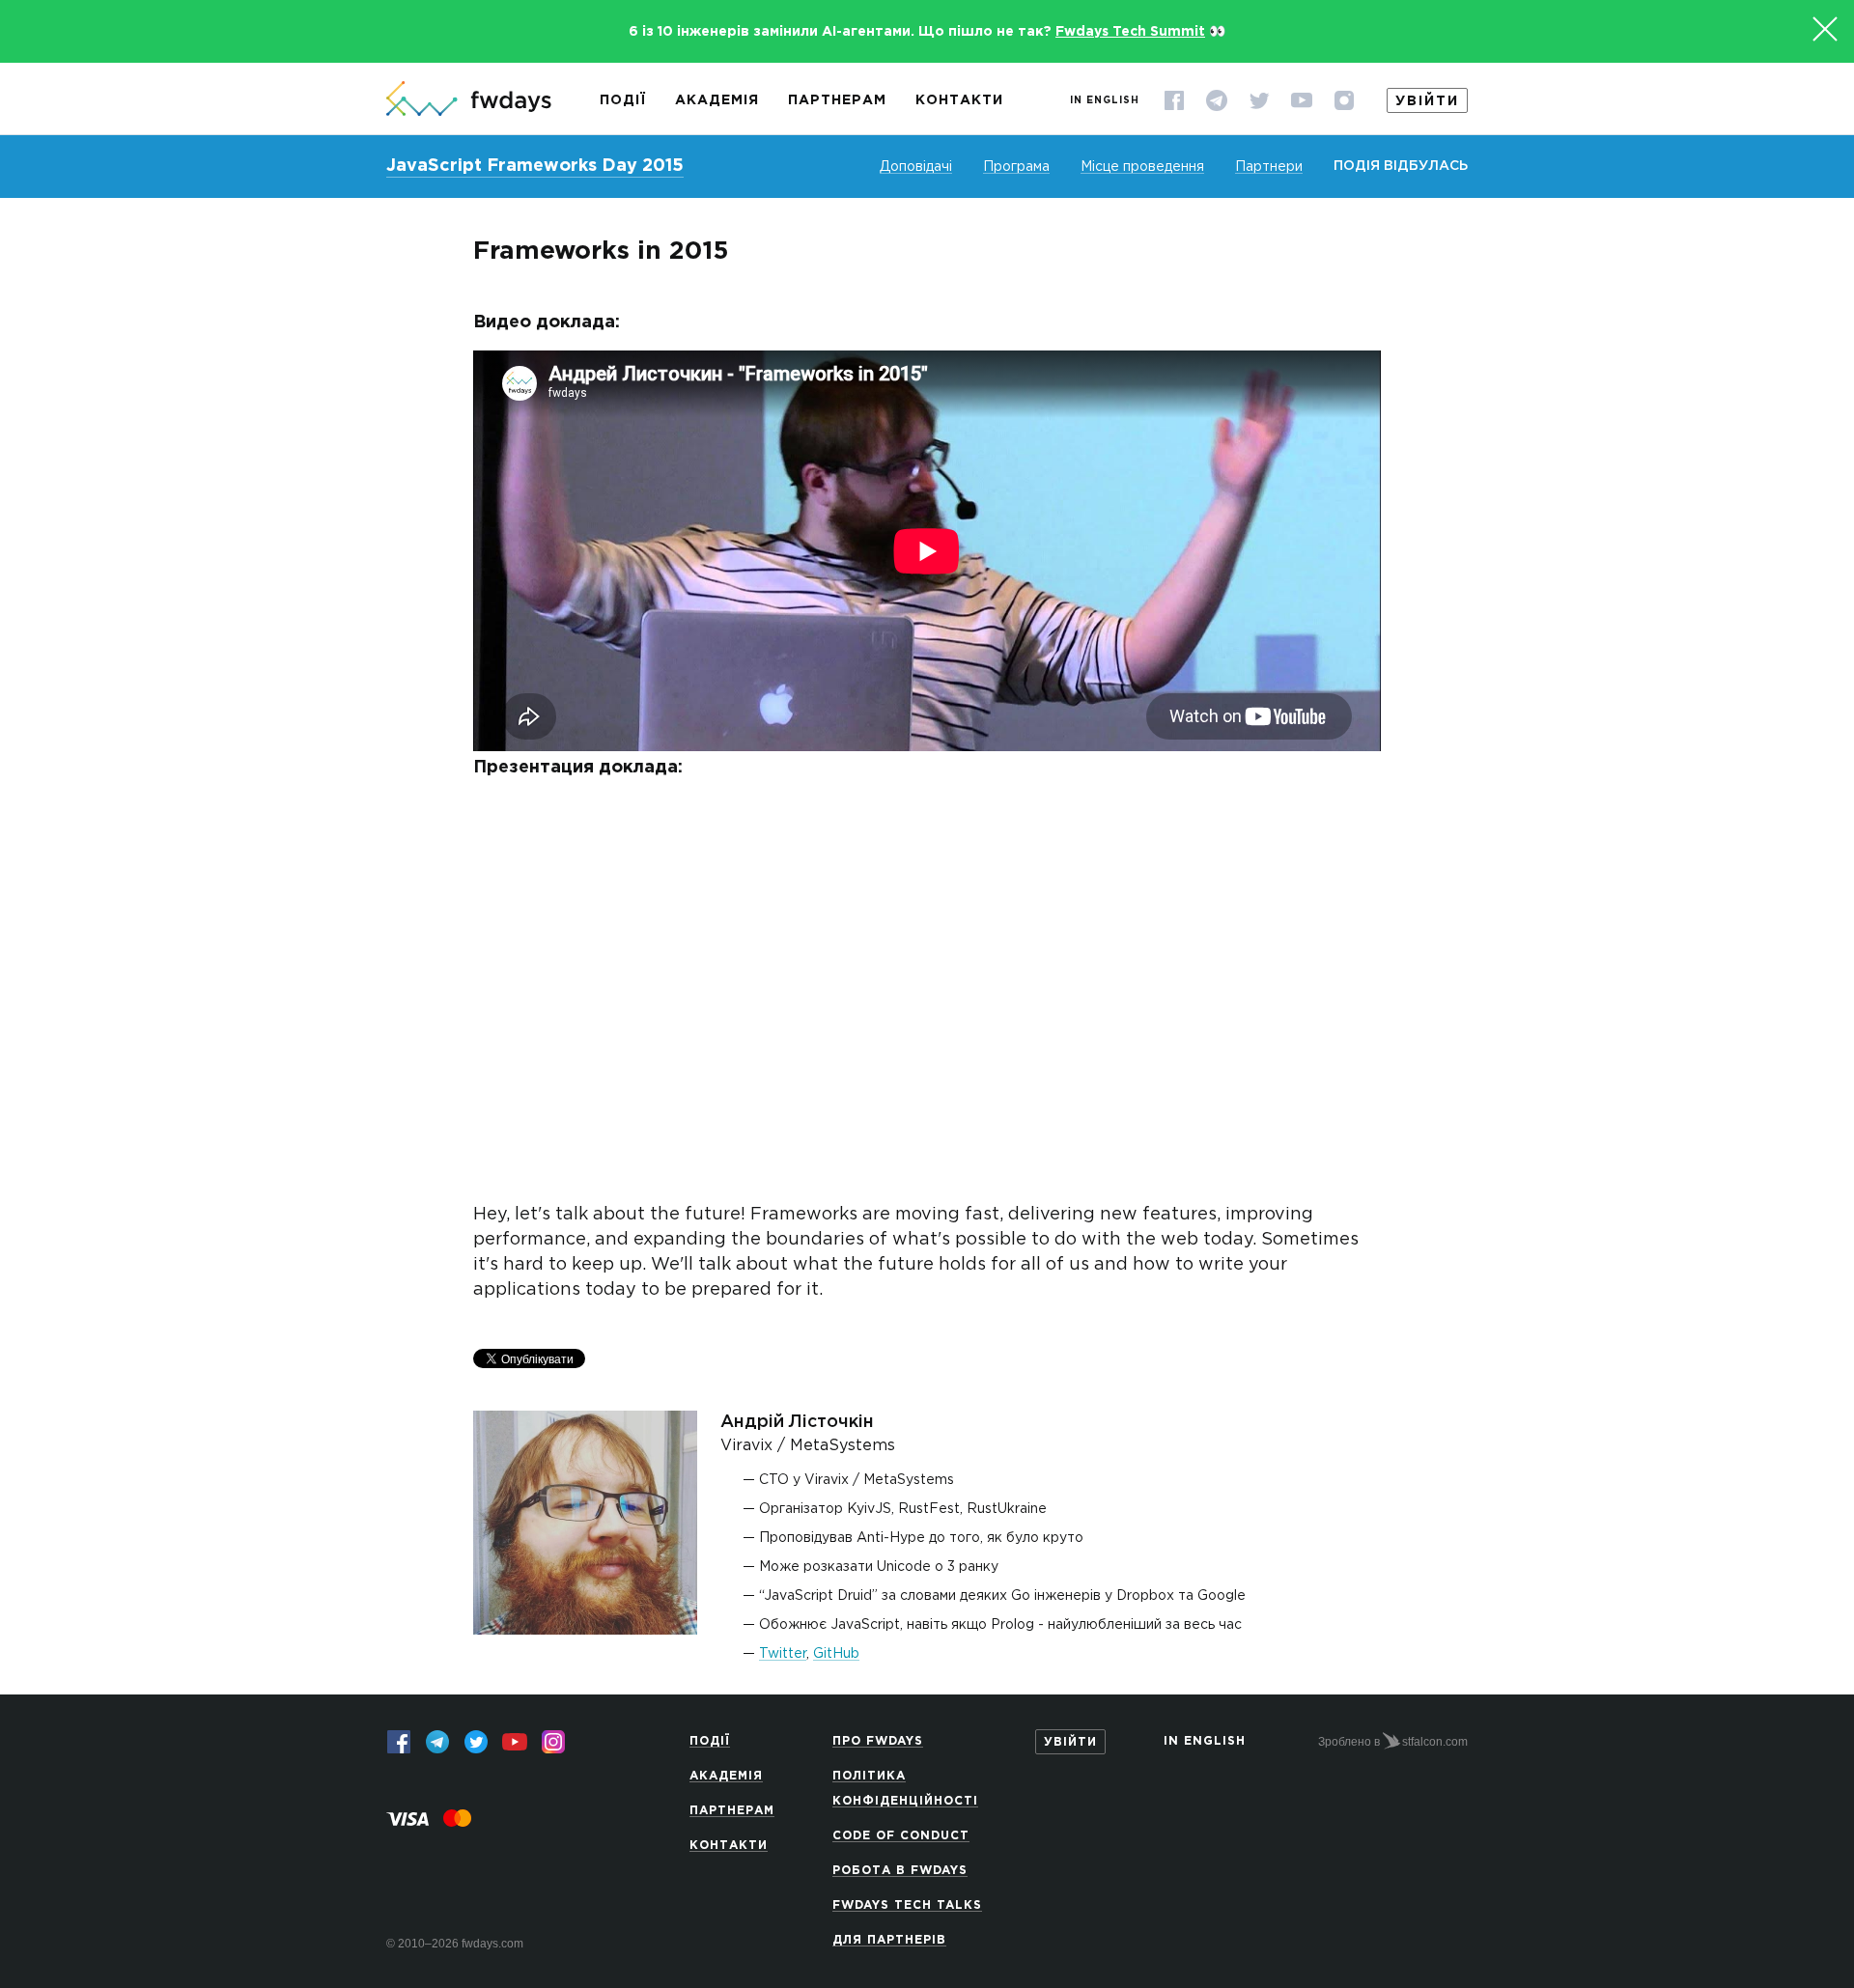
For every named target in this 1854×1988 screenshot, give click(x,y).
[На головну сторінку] (469, 100)
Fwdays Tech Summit (1130, 32)
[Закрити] (1825, 29)
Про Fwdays (878, 1741)
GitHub (836, 1654)
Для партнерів (889, 1940)
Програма (1016, 167)
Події (623, 100)
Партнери (1269, 167)
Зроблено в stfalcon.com (1393, 1742)
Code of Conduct (901, 1836)
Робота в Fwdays (900, 1871)
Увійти (1427, 101)
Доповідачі (916, 167)
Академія (717, 100)
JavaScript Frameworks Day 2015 (535, 166)
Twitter (783, 1654)
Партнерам (837, 100)
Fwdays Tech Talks (907, 1905)
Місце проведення (1142, 167)
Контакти (959, 100)
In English (1105, 101)
